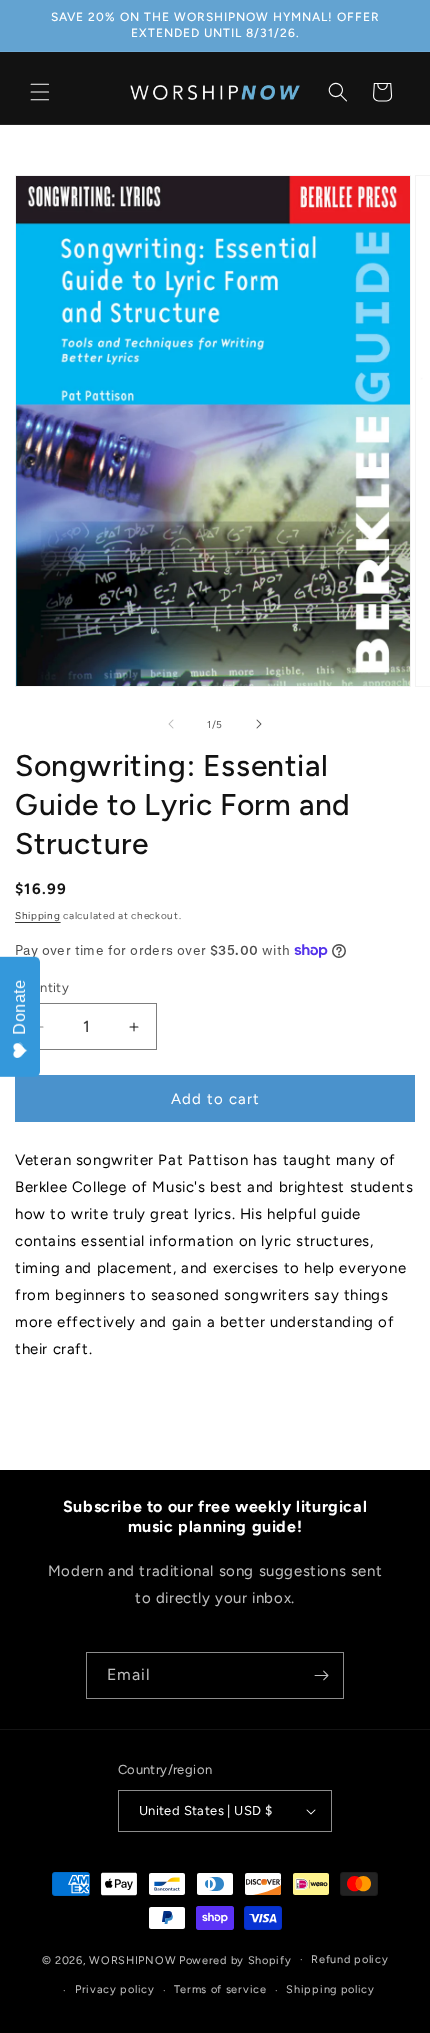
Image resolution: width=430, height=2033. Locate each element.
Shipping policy (330, 1989)
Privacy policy (115, 1989)
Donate (19, 1007)
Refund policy (349, 1959)
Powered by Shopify (235, 1959)
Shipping (38, 915)
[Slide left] (171, 724)
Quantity (42, 987)
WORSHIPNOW (132, 1959)
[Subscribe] (321, 1675)
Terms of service (220, 1989)
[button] (40, 92)
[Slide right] (259, 724)
